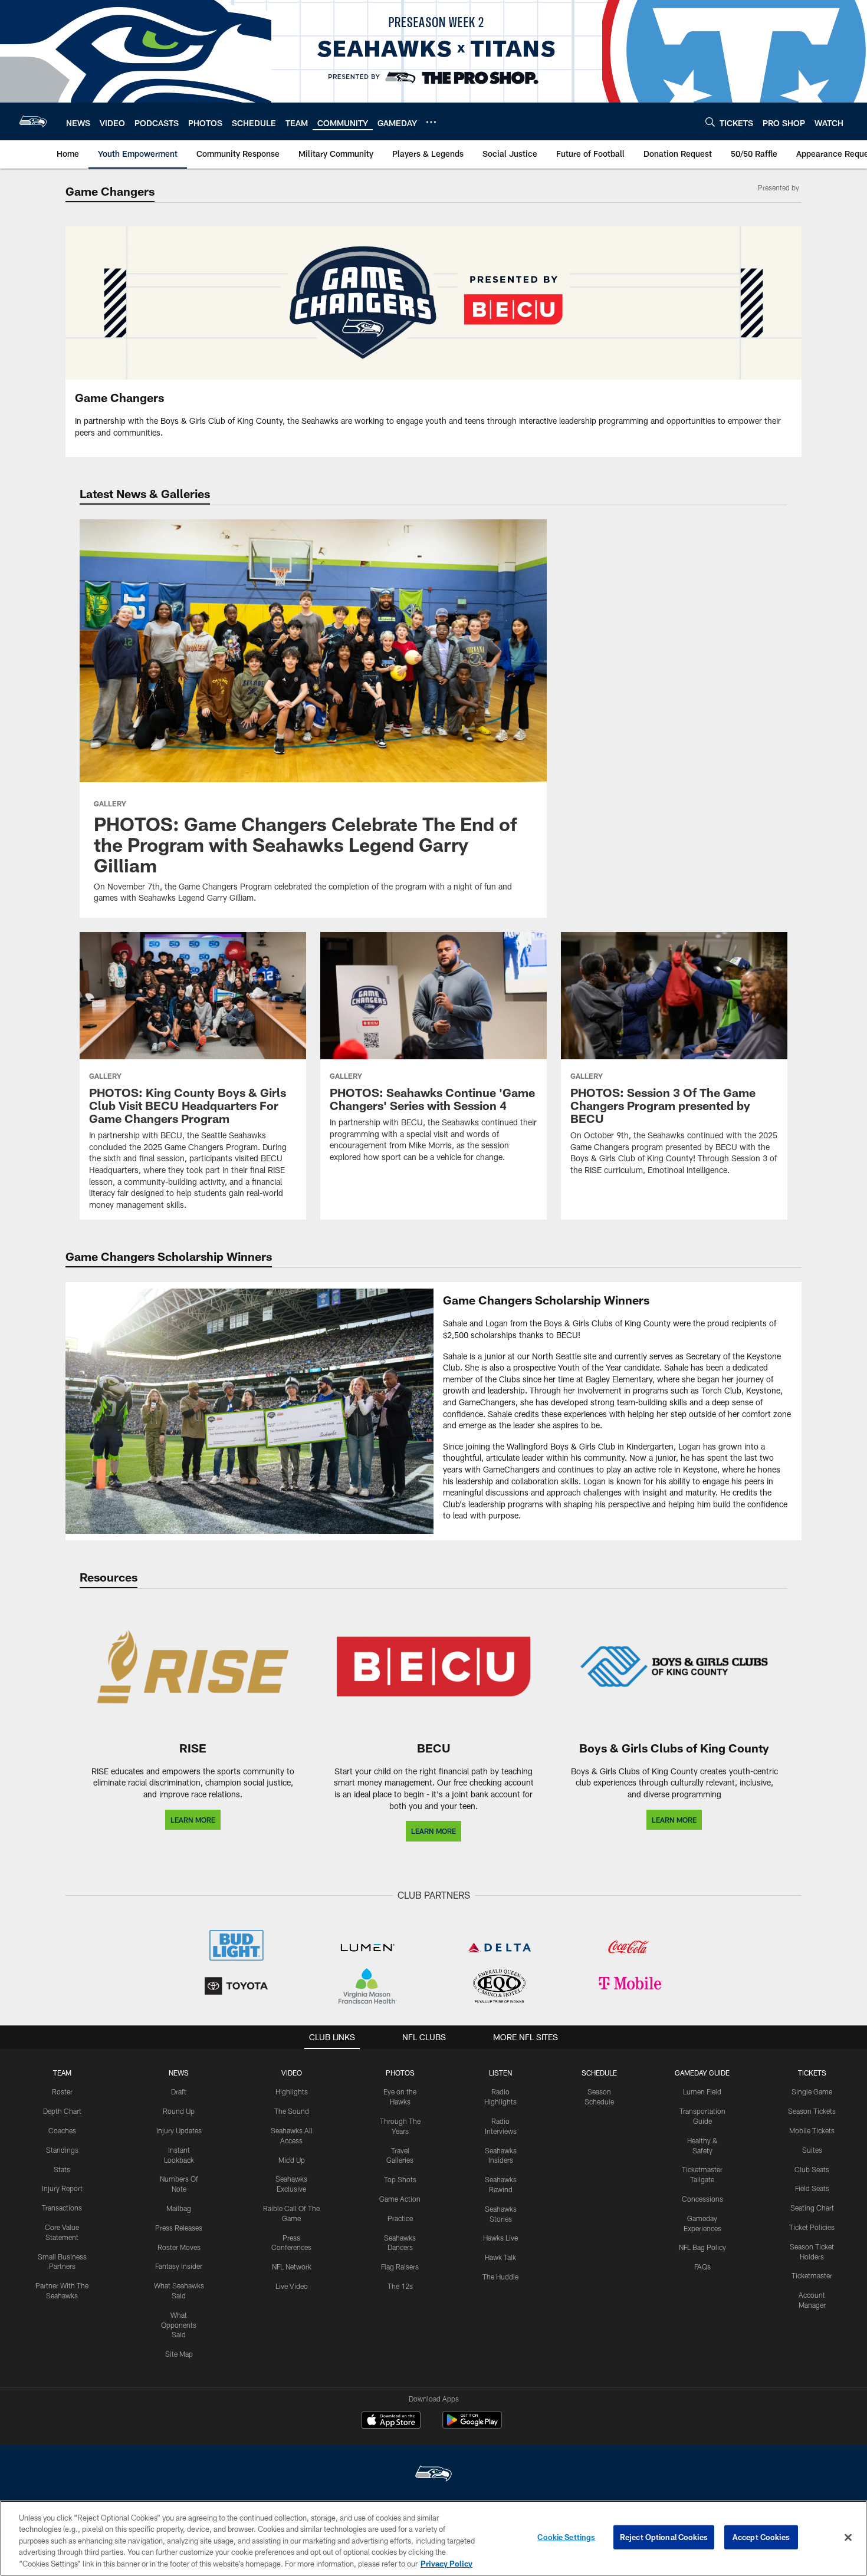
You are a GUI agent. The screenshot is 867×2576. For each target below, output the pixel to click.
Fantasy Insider (179, 2266)
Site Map (179, 2354)
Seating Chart (812, 2208)
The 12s (400, 2286)
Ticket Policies (812, 2227)
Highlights (292, 2091)
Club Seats (812, 2169)
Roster (62, 2091)
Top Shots (400, 2179)
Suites (812, 2150)
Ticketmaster (812, 2275)
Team (62, 2073)
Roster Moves (179, 2247)
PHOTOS (400, 2073)
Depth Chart (62, 2111)
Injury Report (62, 2188)
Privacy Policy (446, 2564)
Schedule (599, 2073)
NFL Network (292, 2267)
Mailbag (179, 2208)
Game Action (400, 2199)
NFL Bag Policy (702, 2247)
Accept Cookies (761, 2537)
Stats (62, 2169)
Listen (500, 2073)
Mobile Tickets (812, 2130)
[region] (433, 2538)
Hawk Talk (500, 2257)
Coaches (62, 2130)
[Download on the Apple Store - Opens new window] (391, 2422)
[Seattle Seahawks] (433, 2475)
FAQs (702, 2267)
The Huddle (500, 2277)
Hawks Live (500, 2238)
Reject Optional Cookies (664, 2537)
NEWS (179, 2073)
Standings (62, 2150)
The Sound (292, 2111)
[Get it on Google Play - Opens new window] (472, 2426)
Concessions (702, 2199)
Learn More (193, 1820)
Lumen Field (702, 2091)
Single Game (812, 2091)
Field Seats (812, 2188)
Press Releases (179, 2228)
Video (292, 2073)
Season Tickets (812, 2111)
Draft (179, 2091)
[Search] (710, 122)
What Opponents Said (179, 2325)
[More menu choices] (431, 122)
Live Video (292, 2286)
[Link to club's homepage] (33, 121)
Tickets (812, 2073)
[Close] (848, 2538)
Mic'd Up (292, 2160)
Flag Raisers (400, 2267)
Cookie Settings (566, 2537)
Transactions (62, 2208)
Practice (400, 2218)
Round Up (179, 2111)
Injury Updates (179, 2130)
